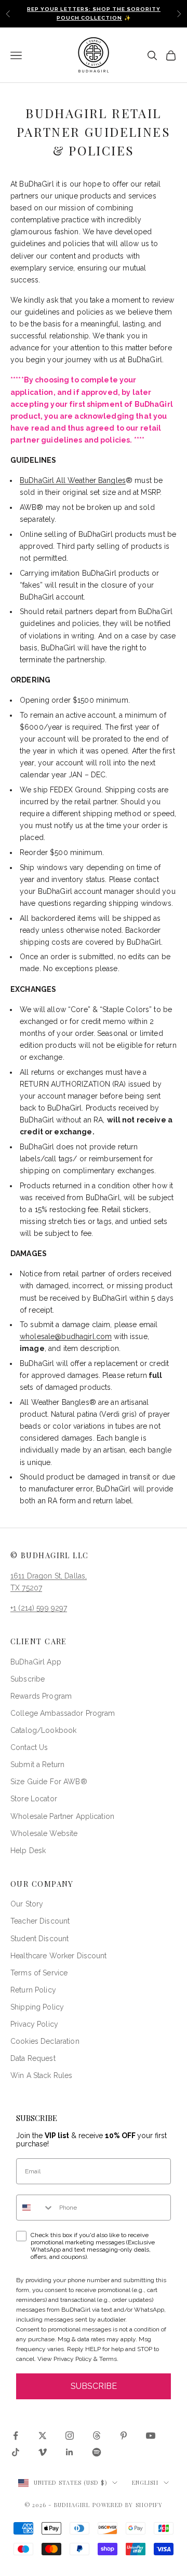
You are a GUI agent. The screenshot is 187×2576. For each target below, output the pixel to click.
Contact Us (29, 1747)
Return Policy (33, 1990)
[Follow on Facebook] (16, 2436)
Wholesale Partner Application (62, 1816)
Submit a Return (37, 1764)
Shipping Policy (37, 2007)
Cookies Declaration (45, 2041)
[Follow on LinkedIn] (70, 2452)
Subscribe (28, 1679)
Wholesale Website (44, 1833)
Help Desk (28, 1851)
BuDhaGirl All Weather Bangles (73, 480)
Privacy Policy (34, 2024)
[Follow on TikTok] (16, 2452)
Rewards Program (41, 1696)
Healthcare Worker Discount (59, 1956)
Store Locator (34, 1799)
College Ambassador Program (63, 1713)
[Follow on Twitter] (43, 2436)
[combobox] (35, 2208)
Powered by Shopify (128, 2505)
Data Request (33, 2058)
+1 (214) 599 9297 (39, 1608)
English (145, 2482)
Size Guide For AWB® (49, 1782)
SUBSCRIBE (94, 2386)
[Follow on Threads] (97, 2436)
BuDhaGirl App (36, 1662)
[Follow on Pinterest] (124, 2436)
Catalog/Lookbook (43, 1730)
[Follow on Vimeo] (43, 2452)
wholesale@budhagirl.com (66, 1336)
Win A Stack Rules (41, 2075)
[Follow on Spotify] (97, 2452)
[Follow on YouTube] (151, 2436)
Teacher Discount (40, 1921)
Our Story (27, 1904)
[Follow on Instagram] (70, 2436)
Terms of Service (39, 1973)
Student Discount (39, 1939)
